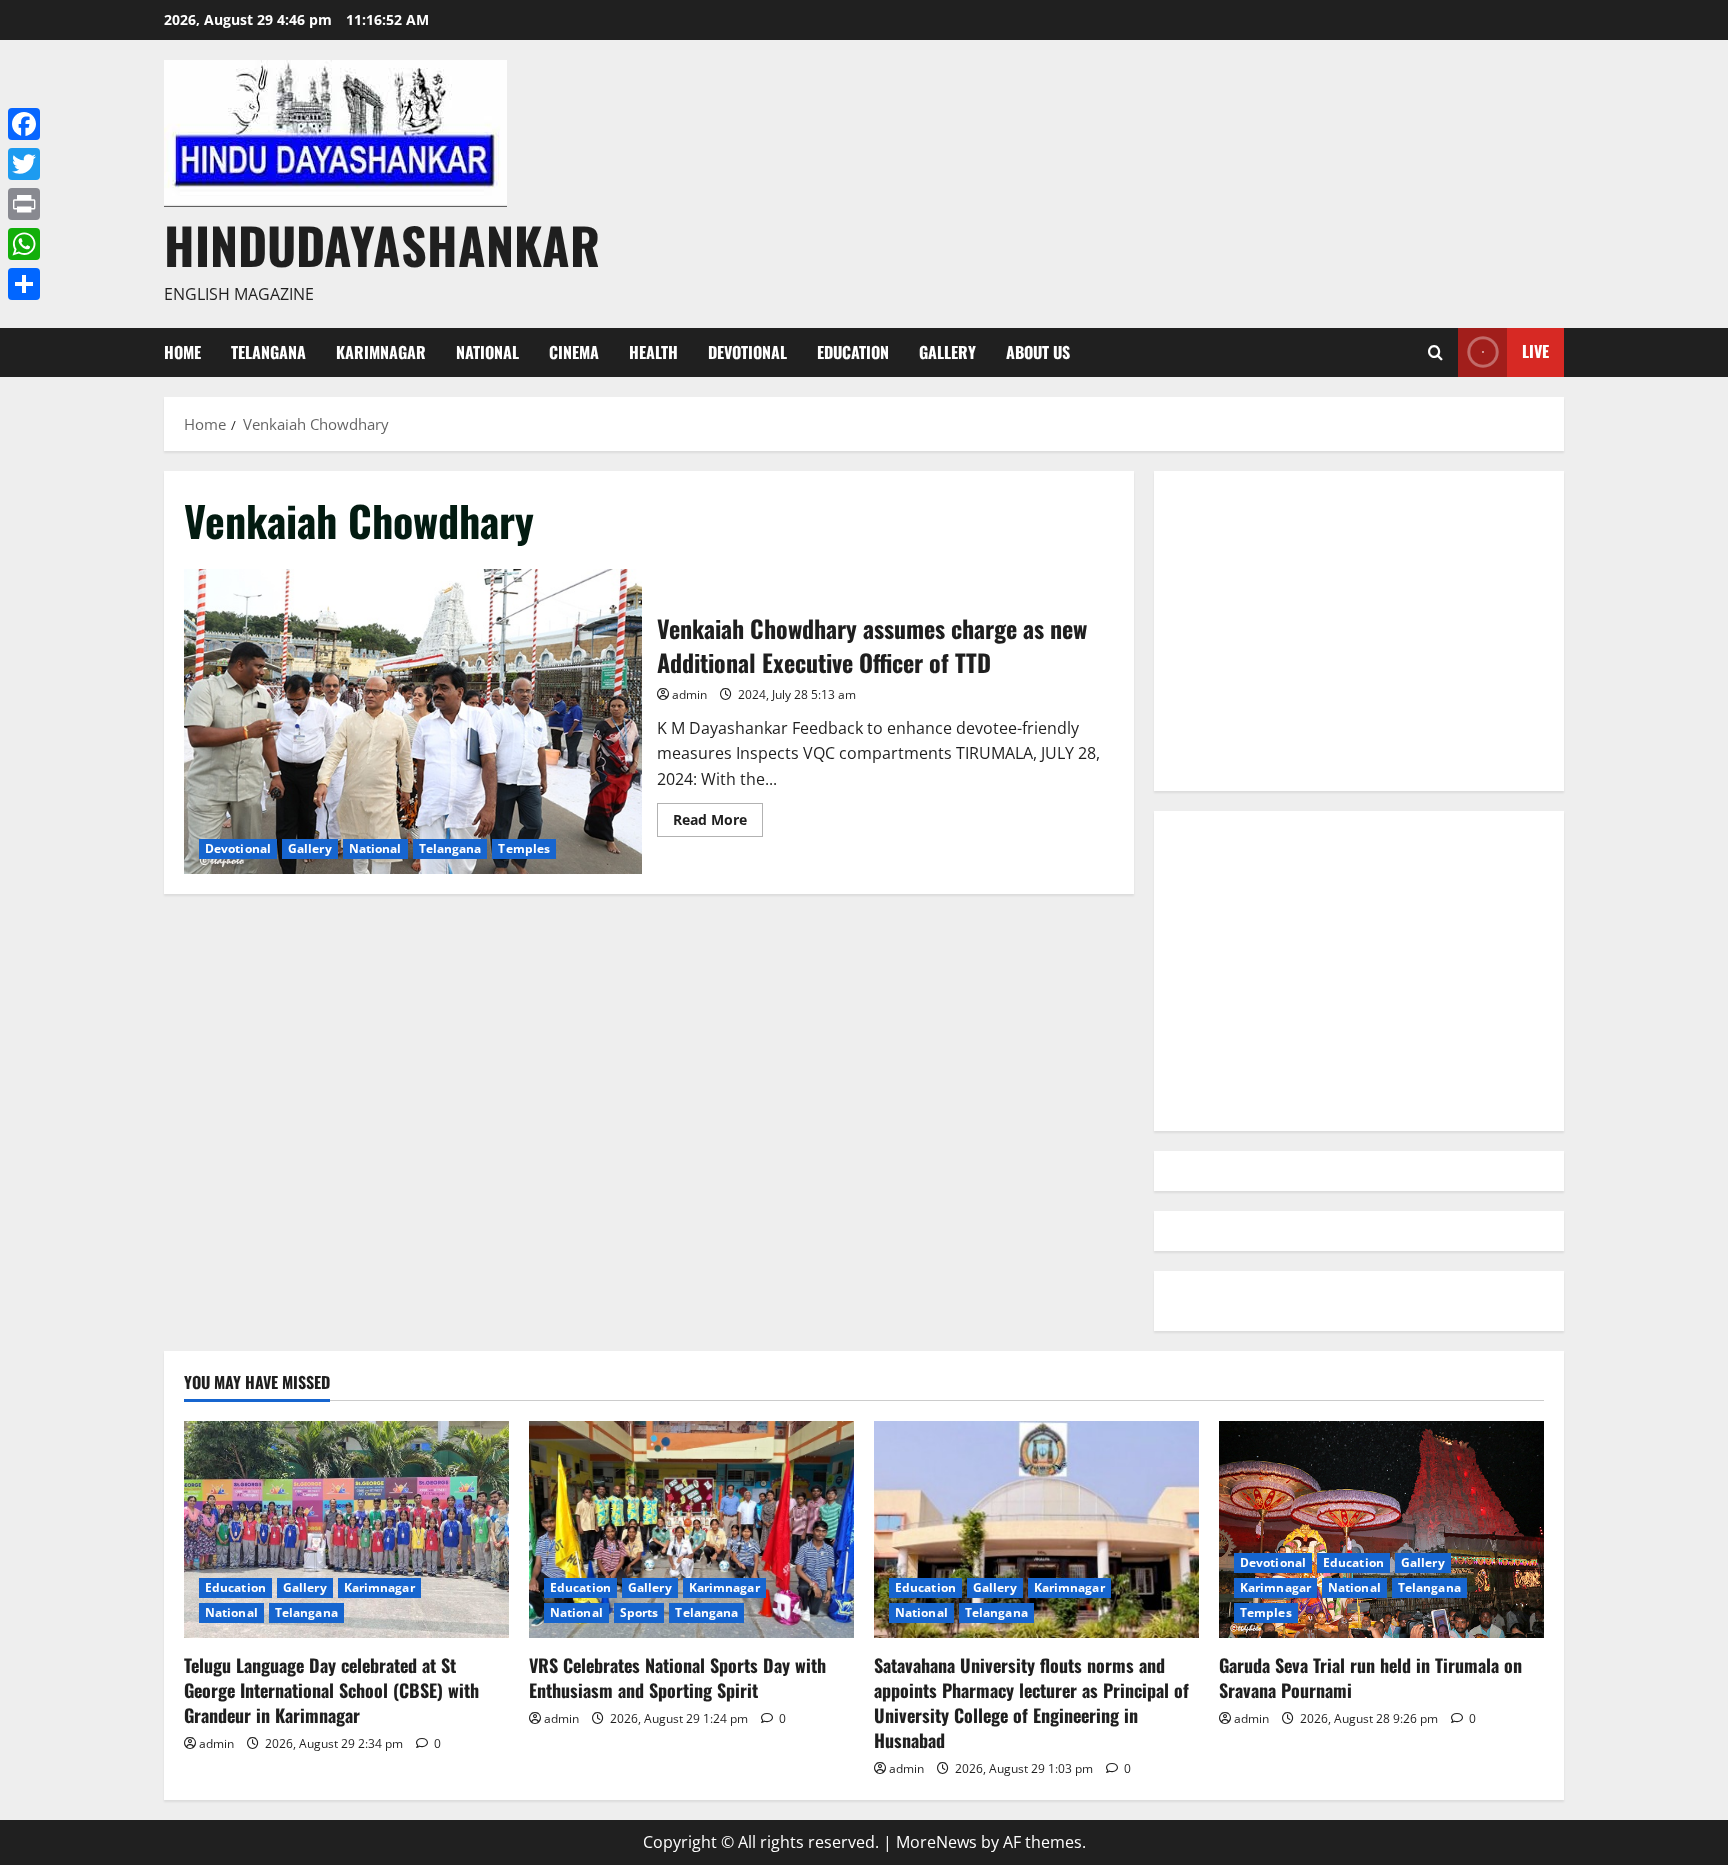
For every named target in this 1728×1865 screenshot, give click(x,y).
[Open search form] (1435, 352)
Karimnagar (381, 352)
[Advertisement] (1359, 631)
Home (182, 352)
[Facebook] (24, 124)
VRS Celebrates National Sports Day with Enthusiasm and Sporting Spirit (677, 1677)
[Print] (24, 204)
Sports (639, 1612)
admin (689, 694)
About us (1038, 352)
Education (853, 352)
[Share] (24, 284)
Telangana (268, 352)
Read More (718, 823)
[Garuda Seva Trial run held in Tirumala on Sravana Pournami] (1381, 1529)
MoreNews (936, 1842)
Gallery (947, 352)
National (487, 352)
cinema (574, 352)
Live (1535, 351)
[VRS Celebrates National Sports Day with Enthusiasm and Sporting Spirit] (691, 1529)
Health (653, 352)
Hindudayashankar (382, 244)
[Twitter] (24, 164)
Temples (524, 848)
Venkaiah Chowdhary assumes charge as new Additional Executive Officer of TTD (413, 721)
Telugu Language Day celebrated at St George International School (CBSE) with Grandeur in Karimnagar (331, 1690)
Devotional (747, 352)
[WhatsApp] (24, 244)
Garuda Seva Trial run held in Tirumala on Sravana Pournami (1370, 1677)
